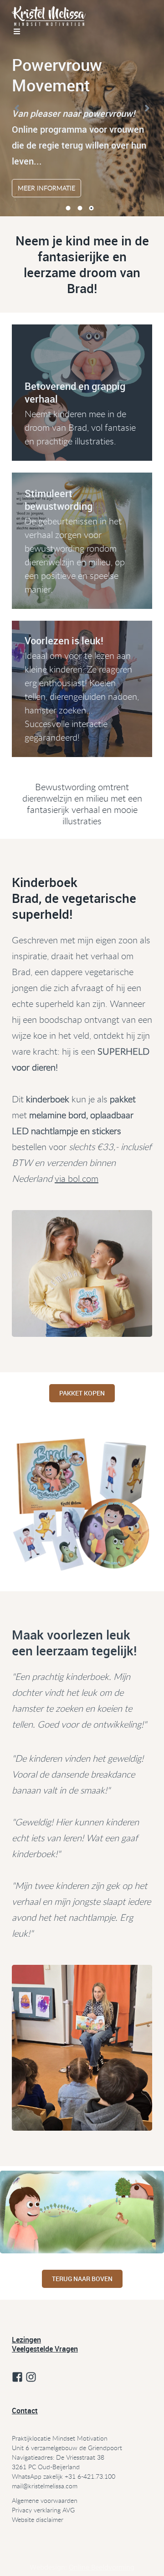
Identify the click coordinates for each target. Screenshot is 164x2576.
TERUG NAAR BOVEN (82, 2279)
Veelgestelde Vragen (45, 2349)
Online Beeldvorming (102, 2568)
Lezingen (26, 2340)
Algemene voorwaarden (45, 2500)
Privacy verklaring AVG (43, 2510)
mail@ (20, 2486)
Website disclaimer (38, 2519)
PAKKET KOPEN (82, 1393)
